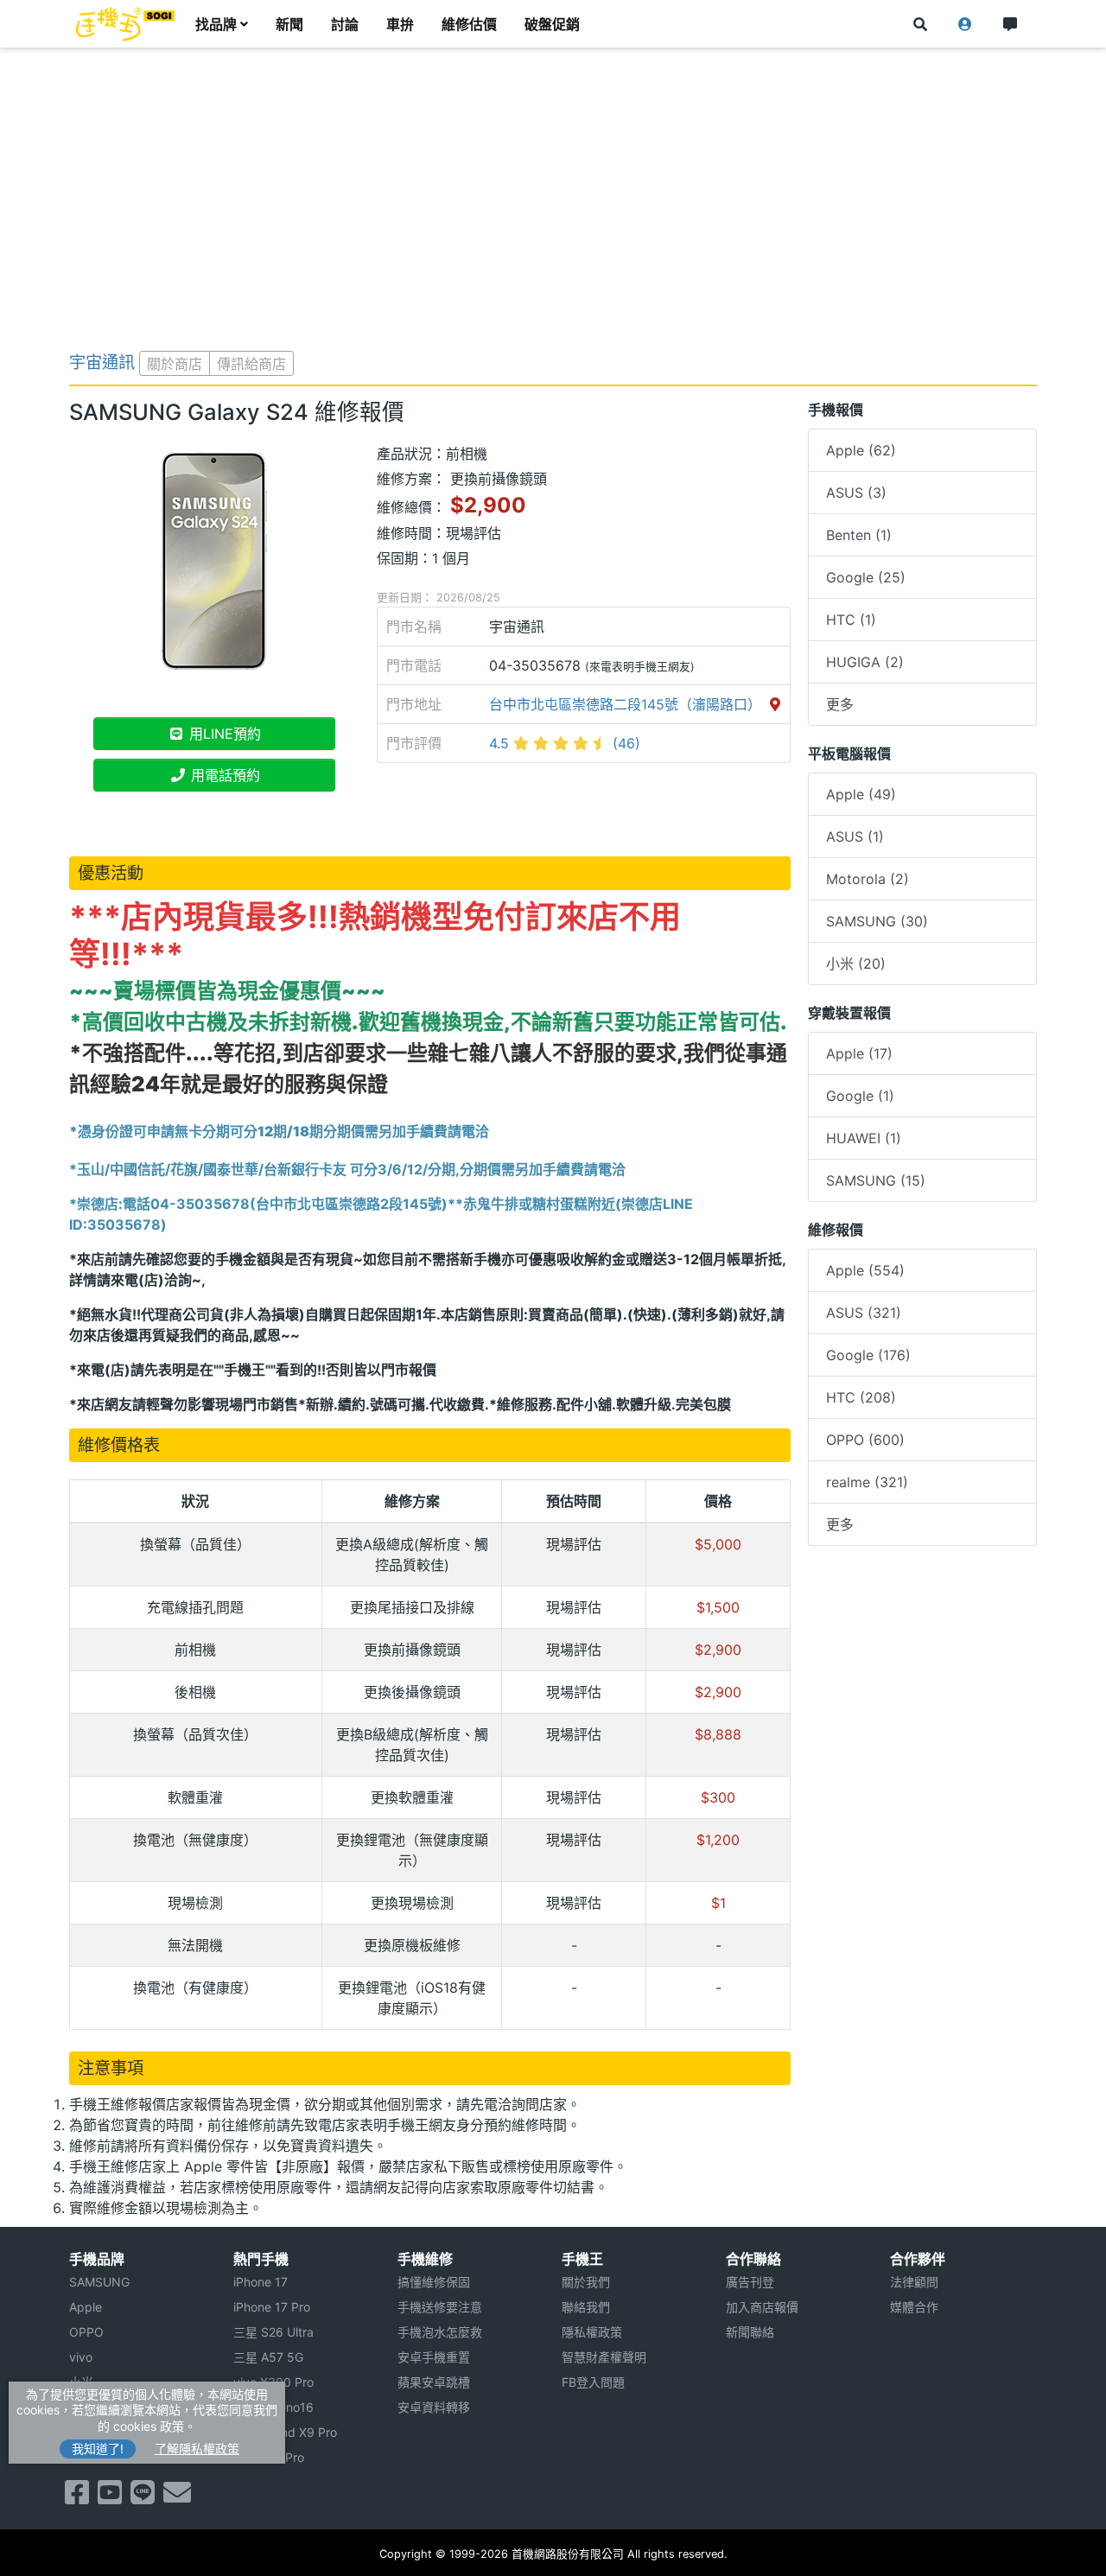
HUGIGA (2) (865, 662)
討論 (345, 24)
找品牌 (216, 24)
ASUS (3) (856, 493)
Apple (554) (865, 1270)
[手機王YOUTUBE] (110, 2497)
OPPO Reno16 (273, 2407)
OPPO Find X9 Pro (285, 2432)
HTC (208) (861, 1397)
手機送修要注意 (440, 2307)
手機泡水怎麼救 (440, 2332)
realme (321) (867, 1482)
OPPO (86, 2332)
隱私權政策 (592, 2332)
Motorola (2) (868, 879)
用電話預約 (223, 775)
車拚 (400, 24)
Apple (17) (859, 1053)
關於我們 (586, 2282)
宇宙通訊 (102, 362)
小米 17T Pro (269, 2457)
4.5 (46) (565, 743)
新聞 (289, 24)
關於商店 (175, 364)
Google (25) (866, 577)
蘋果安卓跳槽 (434, 2382)
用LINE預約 (223, 734)
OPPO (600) (865, 1440)
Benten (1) (859, 535)
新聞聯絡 (750, 2332)
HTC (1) (851, 620)
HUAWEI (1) (864, 1138)
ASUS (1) (855, 836)
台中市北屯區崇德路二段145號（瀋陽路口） (627, 704)
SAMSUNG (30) (877, 921)
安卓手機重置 (434, 2357)
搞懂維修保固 (434, 2282)
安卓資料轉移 (434, 2407)
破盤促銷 (552, 24)
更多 (840, 704)
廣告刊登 (750, 2282)
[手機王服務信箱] (177, 2497)
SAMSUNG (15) (876, 1180)
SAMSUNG (99, 2282)
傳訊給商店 (251, 364)
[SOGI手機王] (125, 24)
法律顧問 (914, 2282)
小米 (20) (856, 964)
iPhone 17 (261, 2282)
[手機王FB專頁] (77, 2497)
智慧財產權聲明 (604, 2357)
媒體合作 (914, 2307)
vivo (81, 2357)
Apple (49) (861, 794)
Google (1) (860, 1096)
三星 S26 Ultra (273, 2332)
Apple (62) (861, 450)
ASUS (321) (864, 1313)
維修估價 (469, 24)
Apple (86, 2307)
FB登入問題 (593, 2382)
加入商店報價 (762, 2307)
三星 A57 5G (268, 2357)
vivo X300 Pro (273, 2382)
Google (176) (868, 1355)
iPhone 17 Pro (272, 2307)
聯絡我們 (586, 2307)
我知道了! (98, 2449)
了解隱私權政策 (197, 2449)
